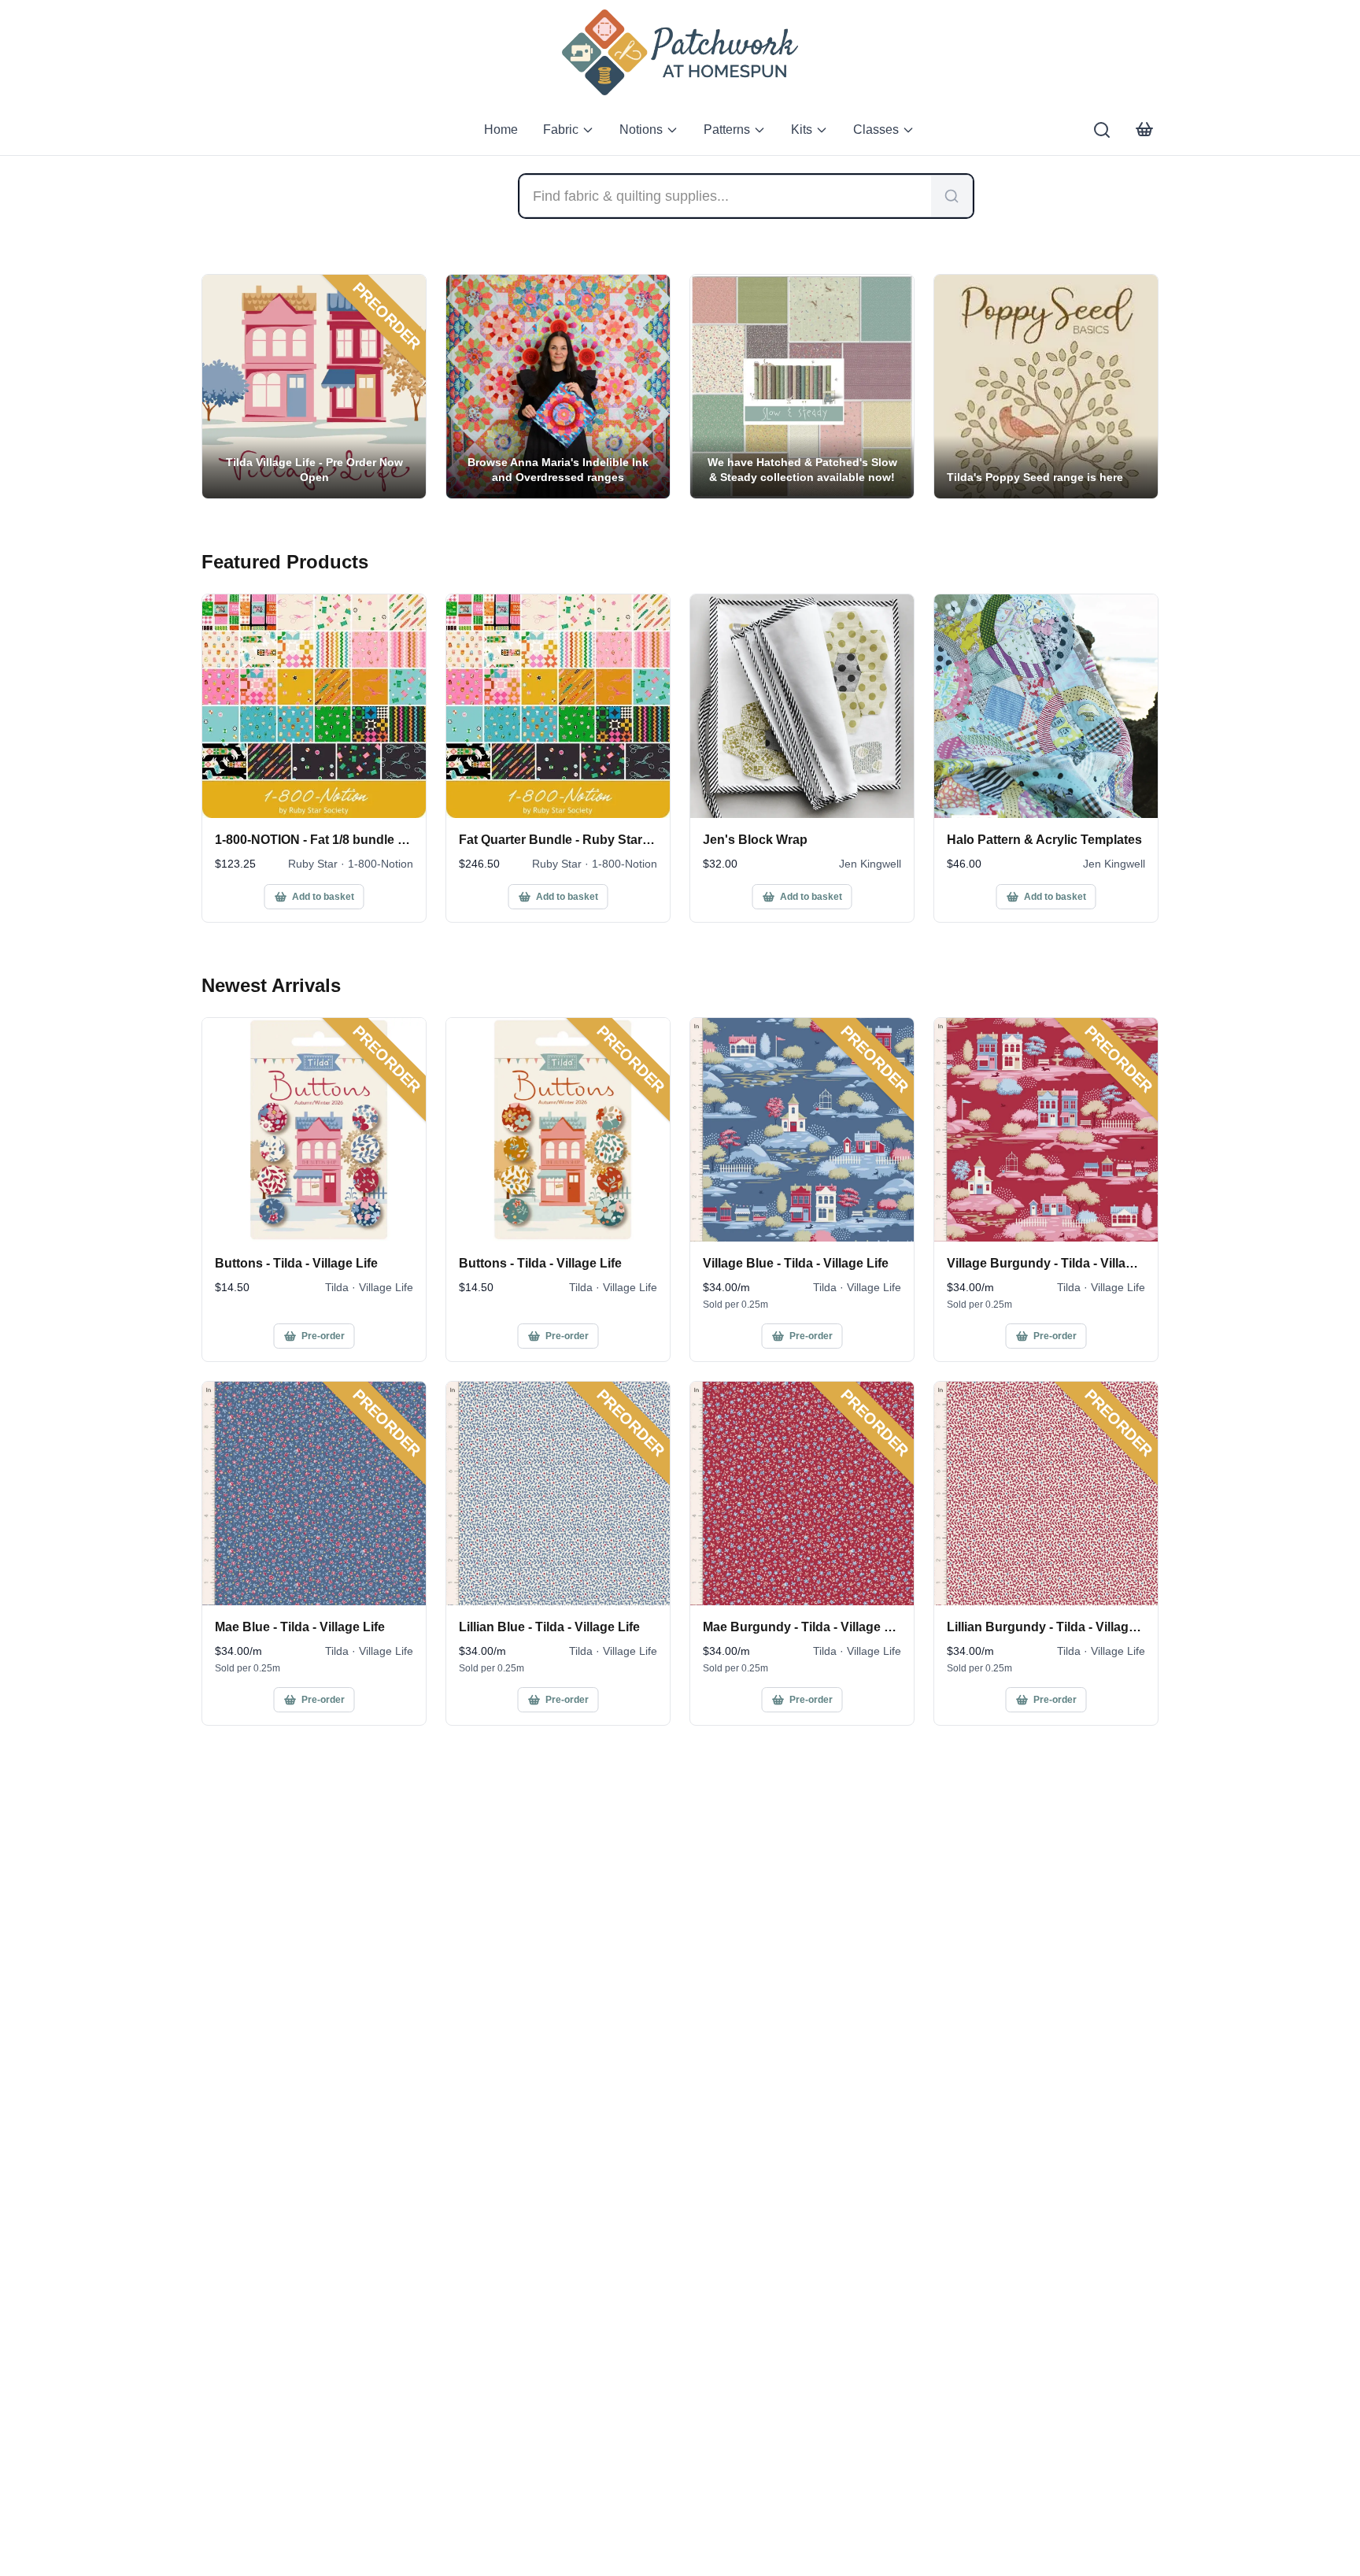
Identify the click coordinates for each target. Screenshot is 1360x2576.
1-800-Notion (381, 864)
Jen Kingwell (870, 864)
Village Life (386, 1287)
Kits (802, 130)
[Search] (1102, 130)
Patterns (727, 130)
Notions (641, 130)
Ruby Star (313, 864)
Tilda (337, 1287)
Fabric (561, 130)
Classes (876, 130)
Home (501, 130)
